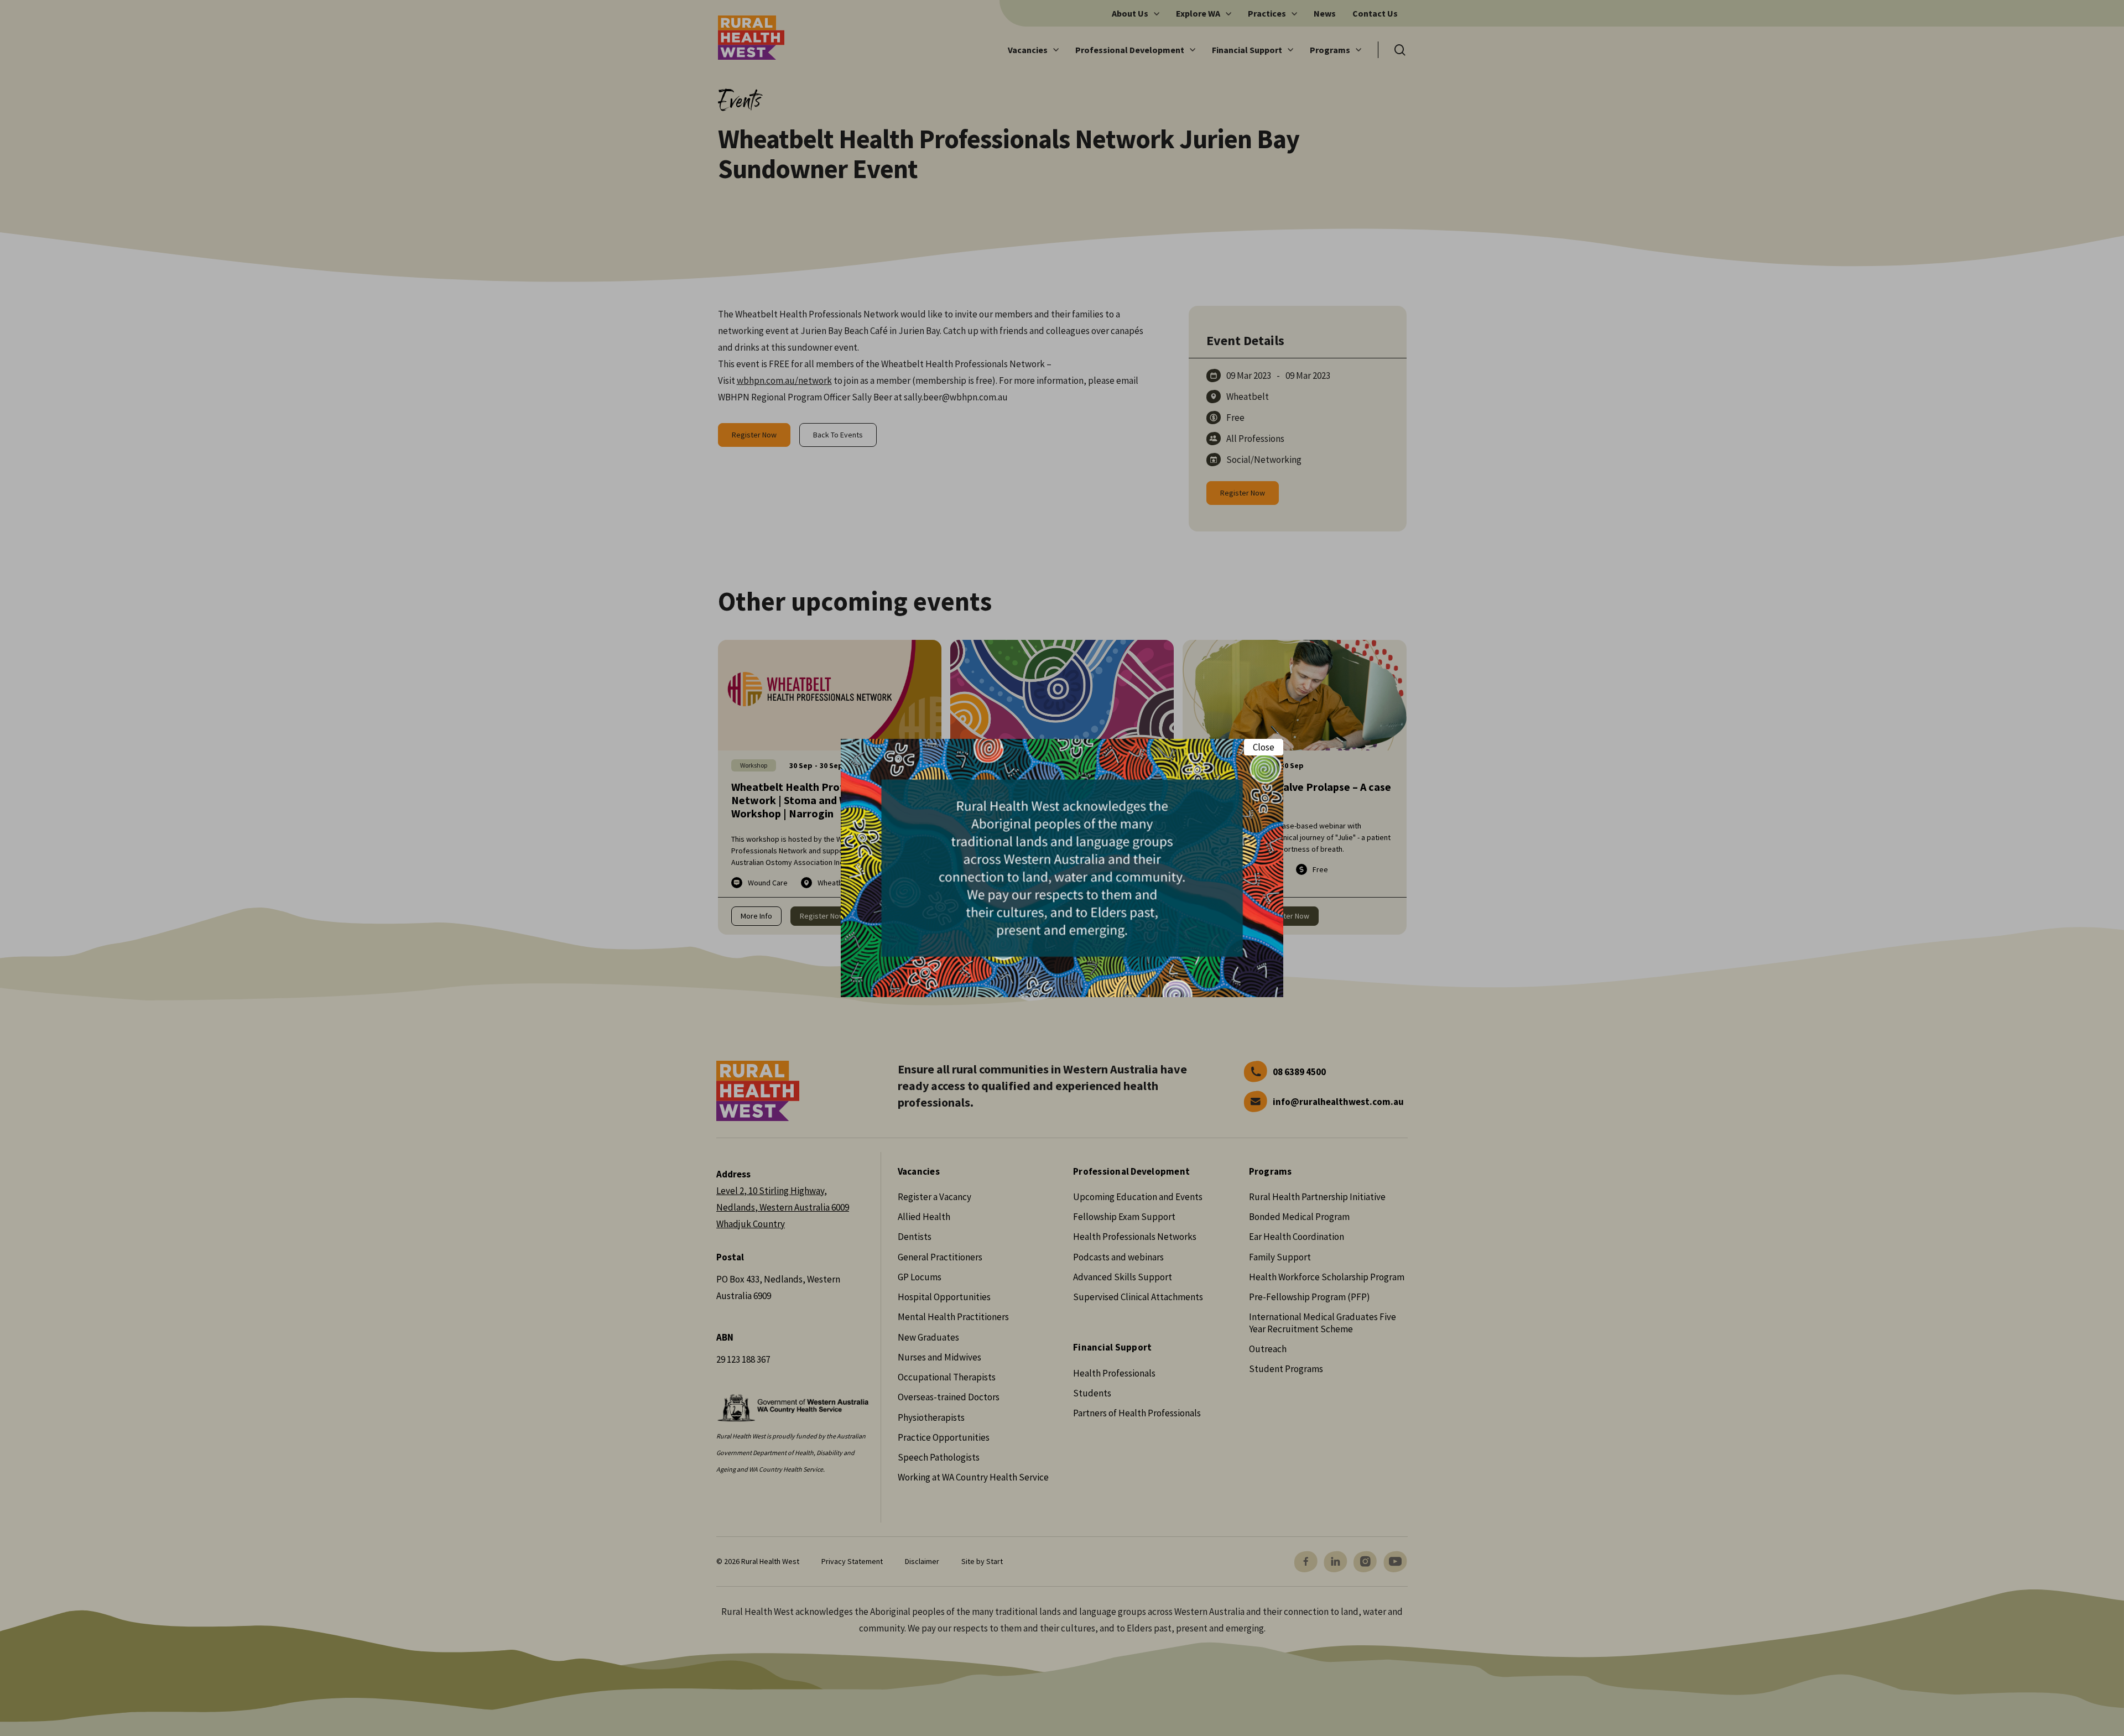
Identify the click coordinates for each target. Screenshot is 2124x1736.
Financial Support (1112, 1347)
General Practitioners (940, 1257)
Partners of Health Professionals (1137, 1413)
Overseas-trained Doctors (949, 1397)
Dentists (915, 1237)
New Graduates (928, 1337)
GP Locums (920, 1277)
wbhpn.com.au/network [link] (784, 380)
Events (740, 98)
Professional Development (1131, 1172)
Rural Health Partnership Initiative (1317, 1197)
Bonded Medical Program (1299, 1217)
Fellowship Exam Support (1124, 1217)
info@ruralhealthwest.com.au (1338, 1102)
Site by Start (982, 1561)
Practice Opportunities (944, 1437)
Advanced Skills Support (1123, 1277)
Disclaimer (922, 1561)
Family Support (1280, 1257)
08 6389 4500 (1299, 1072)
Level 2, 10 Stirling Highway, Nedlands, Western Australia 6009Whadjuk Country (783, 1207)
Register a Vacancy (935, 1197)
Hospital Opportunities (944, 1297)
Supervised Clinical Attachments (1138, 1297)
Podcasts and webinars (1118, 1257)
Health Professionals (1114, 1373)
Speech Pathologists (939, 1457)
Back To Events (838, 435)
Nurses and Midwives (939, 1357)
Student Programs (1286, 1369)
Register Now (754, 435)
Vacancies (919, 1172)
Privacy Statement (852, 1561)
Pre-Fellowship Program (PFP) (1310, 1297)
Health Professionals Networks (1135, 1237)
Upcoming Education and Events (1138, 1197)
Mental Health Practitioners (953, 1317)
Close (1264, 747)
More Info (756, 916)
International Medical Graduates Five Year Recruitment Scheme (1323, 1323)
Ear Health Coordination (1297, 1237)
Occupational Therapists (947, 1377)
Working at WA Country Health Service (973, 1477)
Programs (1271, 1172)
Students (1092, 1393)
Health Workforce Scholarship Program (1327, 1277)
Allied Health (924, 1217)
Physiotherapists (931, 1417)
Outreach (1268, 1349)
